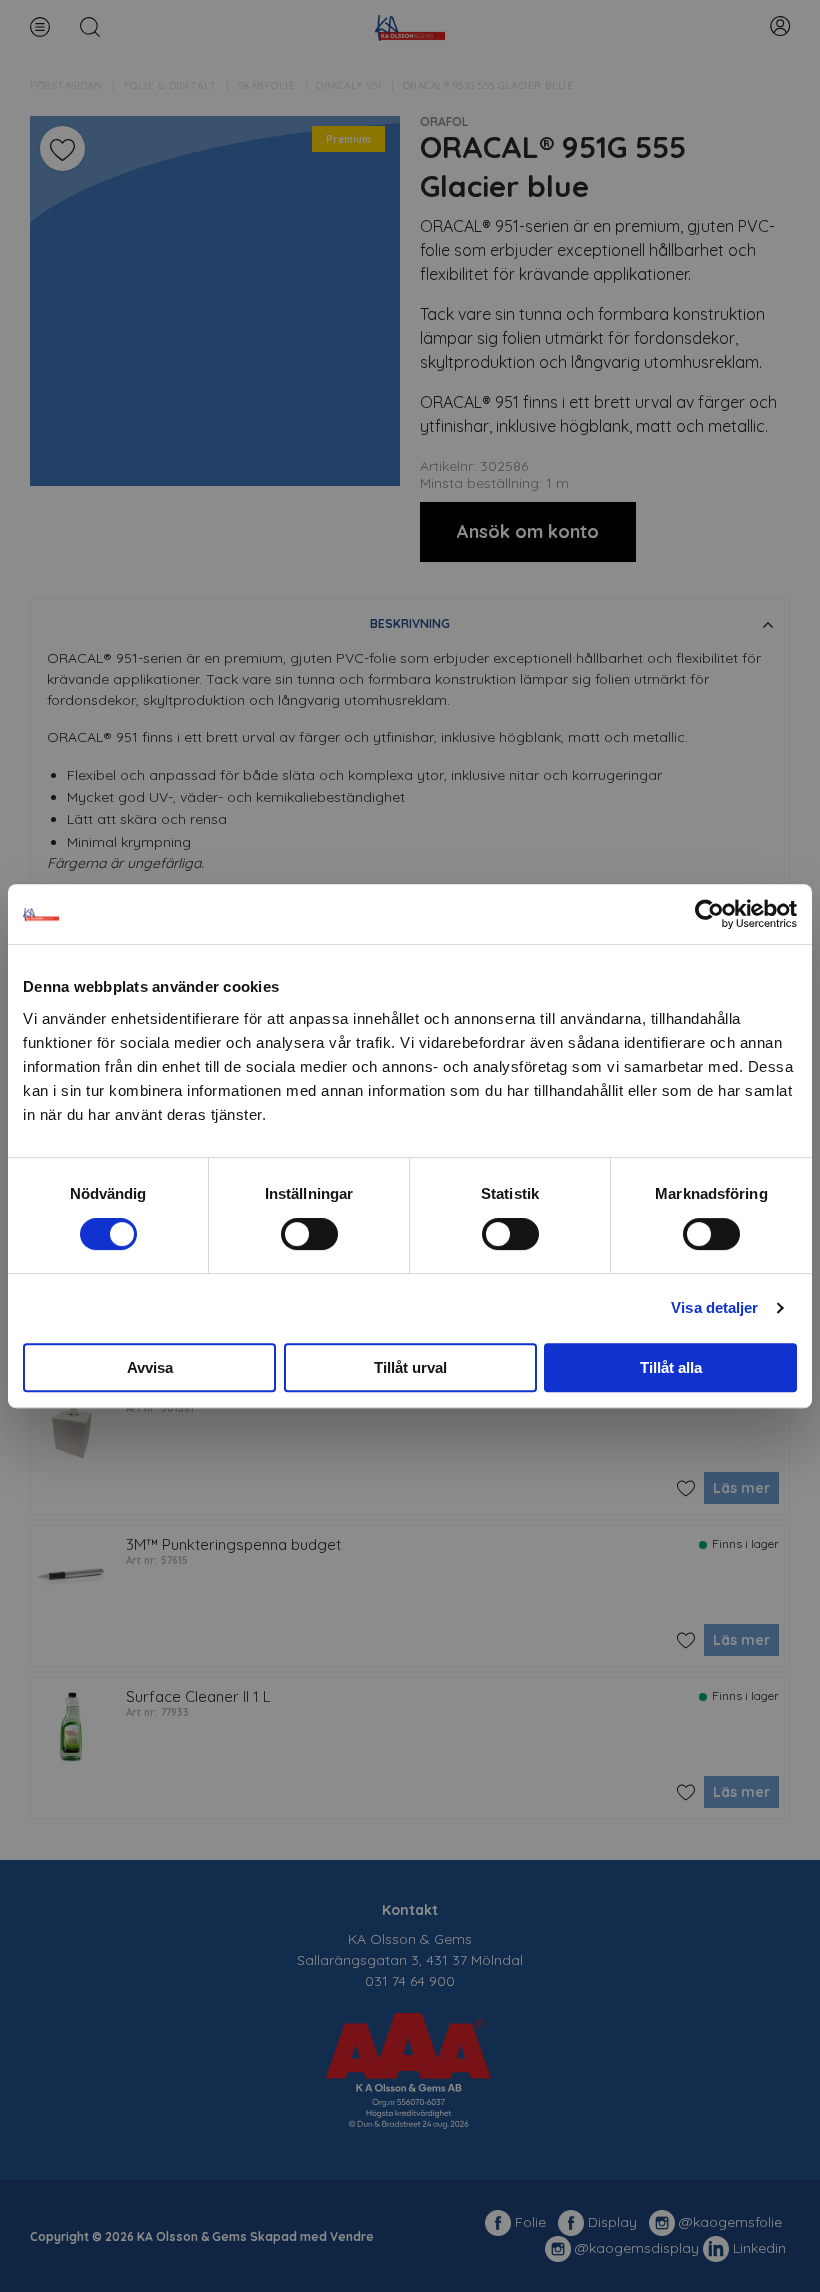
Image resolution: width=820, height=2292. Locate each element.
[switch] (309, 1234)
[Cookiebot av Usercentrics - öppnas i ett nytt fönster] (709, 914)
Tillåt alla (671, 1367)
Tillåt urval (410, 1367)
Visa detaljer (714, 1307)
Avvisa (150, 1367)
